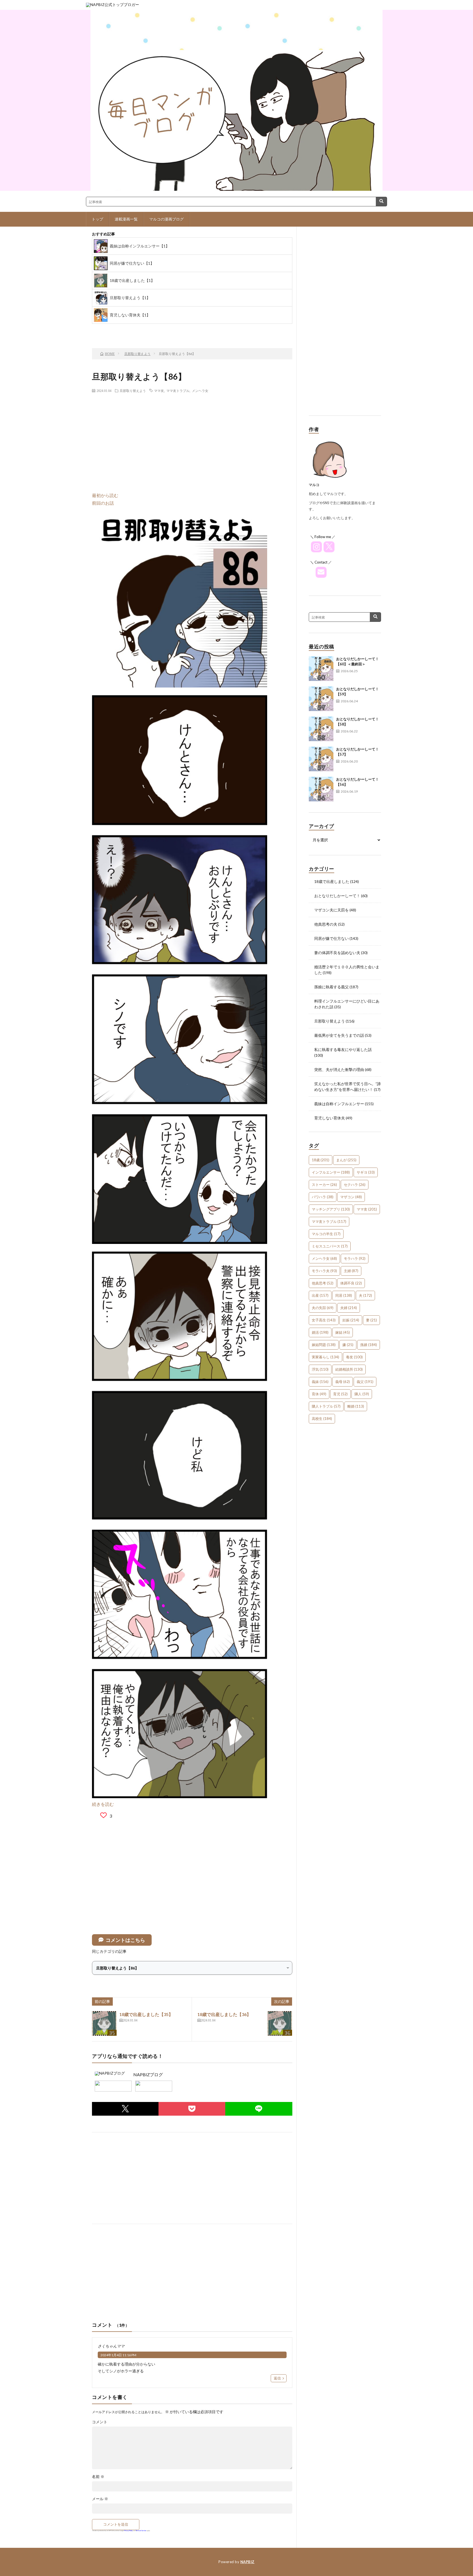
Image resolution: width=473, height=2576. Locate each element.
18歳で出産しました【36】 (224, 2014)
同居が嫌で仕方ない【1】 (132, 263)
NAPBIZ (247, 2562)
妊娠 (351, 1320)
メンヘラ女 (200, 391)
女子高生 (324, 1320)
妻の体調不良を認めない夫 (337, 953)
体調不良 (351, 1283)
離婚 (356, 1406)
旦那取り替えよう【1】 (130, 298)
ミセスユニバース (330, 1246)
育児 (340, 1394)
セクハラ (355, 1185)
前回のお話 (103, 503)
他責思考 (323, 1283)
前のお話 (117, 329)
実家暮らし (325, 1357)
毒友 (354, 1357)
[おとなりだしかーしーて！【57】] (321, 759)
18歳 (321, 1160)
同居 (344, 1295)
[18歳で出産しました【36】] (280, 2023)
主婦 (351, 1271)
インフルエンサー (331, 1172)
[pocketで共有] (192, 2109)
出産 (320, 1295)
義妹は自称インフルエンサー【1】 (140, 246)
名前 (98, 2477)
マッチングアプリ (331, 1209)
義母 (343, 1382)
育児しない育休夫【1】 (130, 315)
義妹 (320, 1382)
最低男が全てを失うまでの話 (339, 1035)
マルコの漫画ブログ (166, 219)
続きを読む (103, 1804)
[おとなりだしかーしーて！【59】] (321, 699)
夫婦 (349, 1308)
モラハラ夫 (324, 1271)
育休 (319, 1394)
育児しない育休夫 (330, 1118)
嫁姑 (343, 1332)
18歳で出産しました (332, 881)
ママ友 (159, 391)
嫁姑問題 (324, 1345)
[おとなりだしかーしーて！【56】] (321, 789)
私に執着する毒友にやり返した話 (343, 1049)
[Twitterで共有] (125, 2109)
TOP (160, 329)
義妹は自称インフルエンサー (339, 1104)
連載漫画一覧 (126, 219)
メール (100, 2499)
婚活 (320, 1332)
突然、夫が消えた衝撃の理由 (339, 1069)
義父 (365, 1382)
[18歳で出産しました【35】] (104, 2023)
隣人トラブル (326, 1406)
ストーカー (324, 1185)
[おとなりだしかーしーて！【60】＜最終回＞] (321, 669)
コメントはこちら (125, 1940)
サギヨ (366, 1172)
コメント (100, 2422)
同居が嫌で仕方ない (331, 938)
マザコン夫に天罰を (331, 910)
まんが (346, 1160)
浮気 (320, 1369)
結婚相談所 (349, 1369)
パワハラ (323, 1197)
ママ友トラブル (178, 391)
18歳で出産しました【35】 (146, 2014)
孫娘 (369, 1345)
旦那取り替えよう (133, 391)
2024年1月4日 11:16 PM (118, 2355)
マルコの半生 (326, 1234)
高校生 (322, 1419)
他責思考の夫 (326, 924)
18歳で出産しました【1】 (132, 280)
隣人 (362, 1394)
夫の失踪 (323, 1308)
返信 (277, 2378)
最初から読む (105, 495)
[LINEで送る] (259, 2109)
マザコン (351, 1197)
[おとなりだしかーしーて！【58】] (321, 729)
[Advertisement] (192, 437)
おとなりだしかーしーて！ (337, 896)
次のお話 (204, 329)
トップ (97, 219)
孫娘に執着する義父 (331, 987)
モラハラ (355, 1258)
